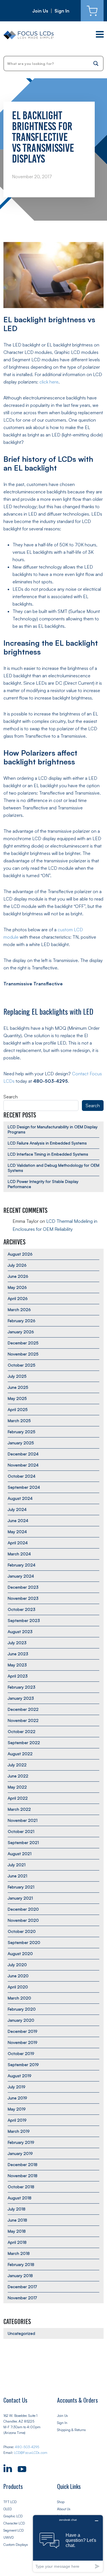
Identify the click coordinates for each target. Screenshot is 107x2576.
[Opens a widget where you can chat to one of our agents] (68, 2543)
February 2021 (21, 1887)
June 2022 (18, 1776)
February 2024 (22, 1565)
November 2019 (23, 2042)
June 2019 (17, 2098)
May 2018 (17, 2231)
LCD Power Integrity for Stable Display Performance (43, 1184)
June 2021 (17, 1876)
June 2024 (18, 1520)
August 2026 (20, 1254)
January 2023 (21, 1698)
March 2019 (19, 2131)
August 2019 (20, 2076)
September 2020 (24, 1942)
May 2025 (17, 1398)
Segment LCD (14, 2530)
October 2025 (22, 1365)
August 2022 (20, 1754)
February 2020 (22, 2009)
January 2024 (21, 1576)
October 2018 (21, 2187)
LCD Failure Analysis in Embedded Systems (47, 1143)
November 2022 (23, 1720)
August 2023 (20, 1631)
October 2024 (22, 1476)
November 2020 (23, 1920)
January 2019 (20, 2153)
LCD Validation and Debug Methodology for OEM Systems (53, 1168)
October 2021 (21, 1831)
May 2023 (17, 1665)
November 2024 (23, 1465)
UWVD (9, 2537)
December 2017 (22, 2287)
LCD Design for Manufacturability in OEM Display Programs (53, 1129)
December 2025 (23, 1343)
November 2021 (23, 1820)
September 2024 (24, 1487)
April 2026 (18, 1298)
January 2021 (20, 1898)
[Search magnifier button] (96, 63)
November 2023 (23, 1598)
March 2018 (19, 2253)
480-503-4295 (27, 2447)
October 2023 (22, 1609)
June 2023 (18, 1654)
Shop (61, 2502)
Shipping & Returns (71, 2430)
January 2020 (21, 2020)
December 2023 (23, 1587)
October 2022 (22, 1731)
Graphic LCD (13, 2516)
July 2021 (17, 1865)
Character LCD (14, 2523)
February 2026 (22, 1321)
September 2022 (24, 1743)
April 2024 (18, 1543)
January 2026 (21, 1332)
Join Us (40, 11)
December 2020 (23, 1909)
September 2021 (23, 1842)
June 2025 (18, 1387)
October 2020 (22, 1931)
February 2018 (21, 2264)
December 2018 (23, 2164)
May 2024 (17, 1532)
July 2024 (17, 1509)
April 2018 (17, 2242)
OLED (8, 2509)
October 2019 (21, 2053)
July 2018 (17, 2209)
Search (11, 1097)
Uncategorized (21, 2333)
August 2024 (20, 1498)
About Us (64, 2509)
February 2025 (22, 1432)
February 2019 (21, 2142)
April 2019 (17, 2120)
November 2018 (23, 2176)
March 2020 (19, 1998)
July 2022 (17, 1765)
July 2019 (17, 2087)
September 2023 (24, 1620)
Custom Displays (16, 2545)
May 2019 (17, 2109)
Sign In (62, 11)
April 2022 (18, 1798)
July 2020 (17, 1965)
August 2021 (20, 1854)
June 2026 (18, 1276)
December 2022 (23, 1709)
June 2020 (18, 1976)
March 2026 (19, 1309)
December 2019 (23, 2031)
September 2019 (23, 2065)
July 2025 (17, 1376)
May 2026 (17, 1287)
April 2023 (18, 1676)
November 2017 (22, 2298)
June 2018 (17, 2220)
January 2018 (20, 2275)
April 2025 (18, 1409)
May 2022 (17, 1787)
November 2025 (23, 1354)
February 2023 (22, 1687)
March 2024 (19, 1554)
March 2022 (19, 1809)
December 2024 (23, 1454)
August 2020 (20, 1953)
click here (49, 382)
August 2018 (20, 2198)
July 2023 (17, 1643)
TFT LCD (10, 2502)
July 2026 (17, 1265)
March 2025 (19, 1421)
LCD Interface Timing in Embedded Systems (48, 1154)
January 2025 (21, 1443)
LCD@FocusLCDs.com (31, 2453)
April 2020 (18, 1987)
